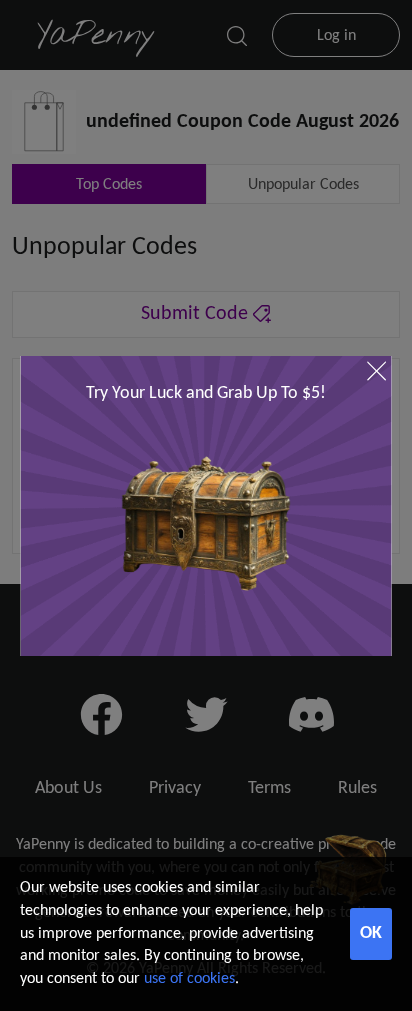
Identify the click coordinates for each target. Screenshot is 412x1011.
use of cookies (189, 979)
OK (371, 933)
